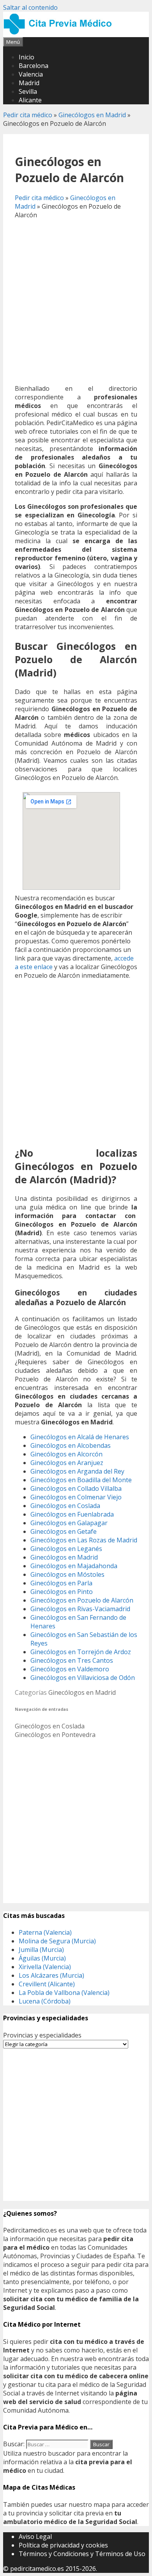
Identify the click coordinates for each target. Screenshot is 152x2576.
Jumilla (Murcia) (41, 1950)
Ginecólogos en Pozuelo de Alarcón (82, 1600)
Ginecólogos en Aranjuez (67, 1463)
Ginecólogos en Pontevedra (55, 1735)
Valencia (31, 74)
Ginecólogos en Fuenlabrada (72, 1514)
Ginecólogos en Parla (61, 1583)
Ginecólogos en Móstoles (67, 1574)
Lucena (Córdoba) (45, 2001)
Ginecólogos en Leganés (66, 1549)
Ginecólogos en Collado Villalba (76, 1488)
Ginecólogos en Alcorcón (66, 1454)
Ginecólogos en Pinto (62, 1592)
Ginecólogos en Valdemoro (70, 1669)
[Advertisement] (76, 302)
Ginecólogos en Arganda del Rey (77, 1471)
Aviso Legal (35, 2537)
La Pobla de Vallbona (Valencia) (64, 1993)
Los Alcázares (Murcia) (51, 1975)
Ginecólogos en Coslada (65, 1506)
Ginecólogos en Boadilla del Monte (81, 1480)
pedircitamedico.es (37, 2569)
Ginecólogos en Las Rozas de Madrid (84, 1540)
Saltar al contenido (30, 7)
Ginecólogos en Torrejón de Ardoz (81, 1652)
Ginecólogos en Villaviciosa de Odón (83, 1678)
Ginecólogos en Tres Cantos (72, 1660)
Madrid (29, 83)
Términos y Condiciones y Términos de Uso (82, 2554)
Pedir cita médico (28, 115)
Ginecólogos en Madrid (92, 115)
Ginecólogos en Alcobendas (71, 1445)
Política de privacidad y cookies (63, 2545)
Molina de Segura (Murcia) (57, 1941)
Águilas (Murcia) (42, 1958)
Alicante (30, 100)
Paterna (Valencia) (45, 1932)
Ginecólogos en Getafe (64, 1531)
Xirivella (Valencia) (45, 1967)
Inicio (27, 57)
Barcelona (34, 66)
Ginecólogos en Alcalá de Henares (80, 1437)
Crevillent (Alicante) (47, 1984)
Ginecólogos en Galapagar (69, 1523)
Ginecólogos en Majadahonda (74, 1566)
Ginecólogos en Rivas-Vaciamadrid (80, 1609)
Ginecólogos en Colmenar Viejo (76, 1497)
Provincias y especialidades (42, 2035)
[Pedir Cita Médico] (60, 33)
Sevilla (28, 91)
